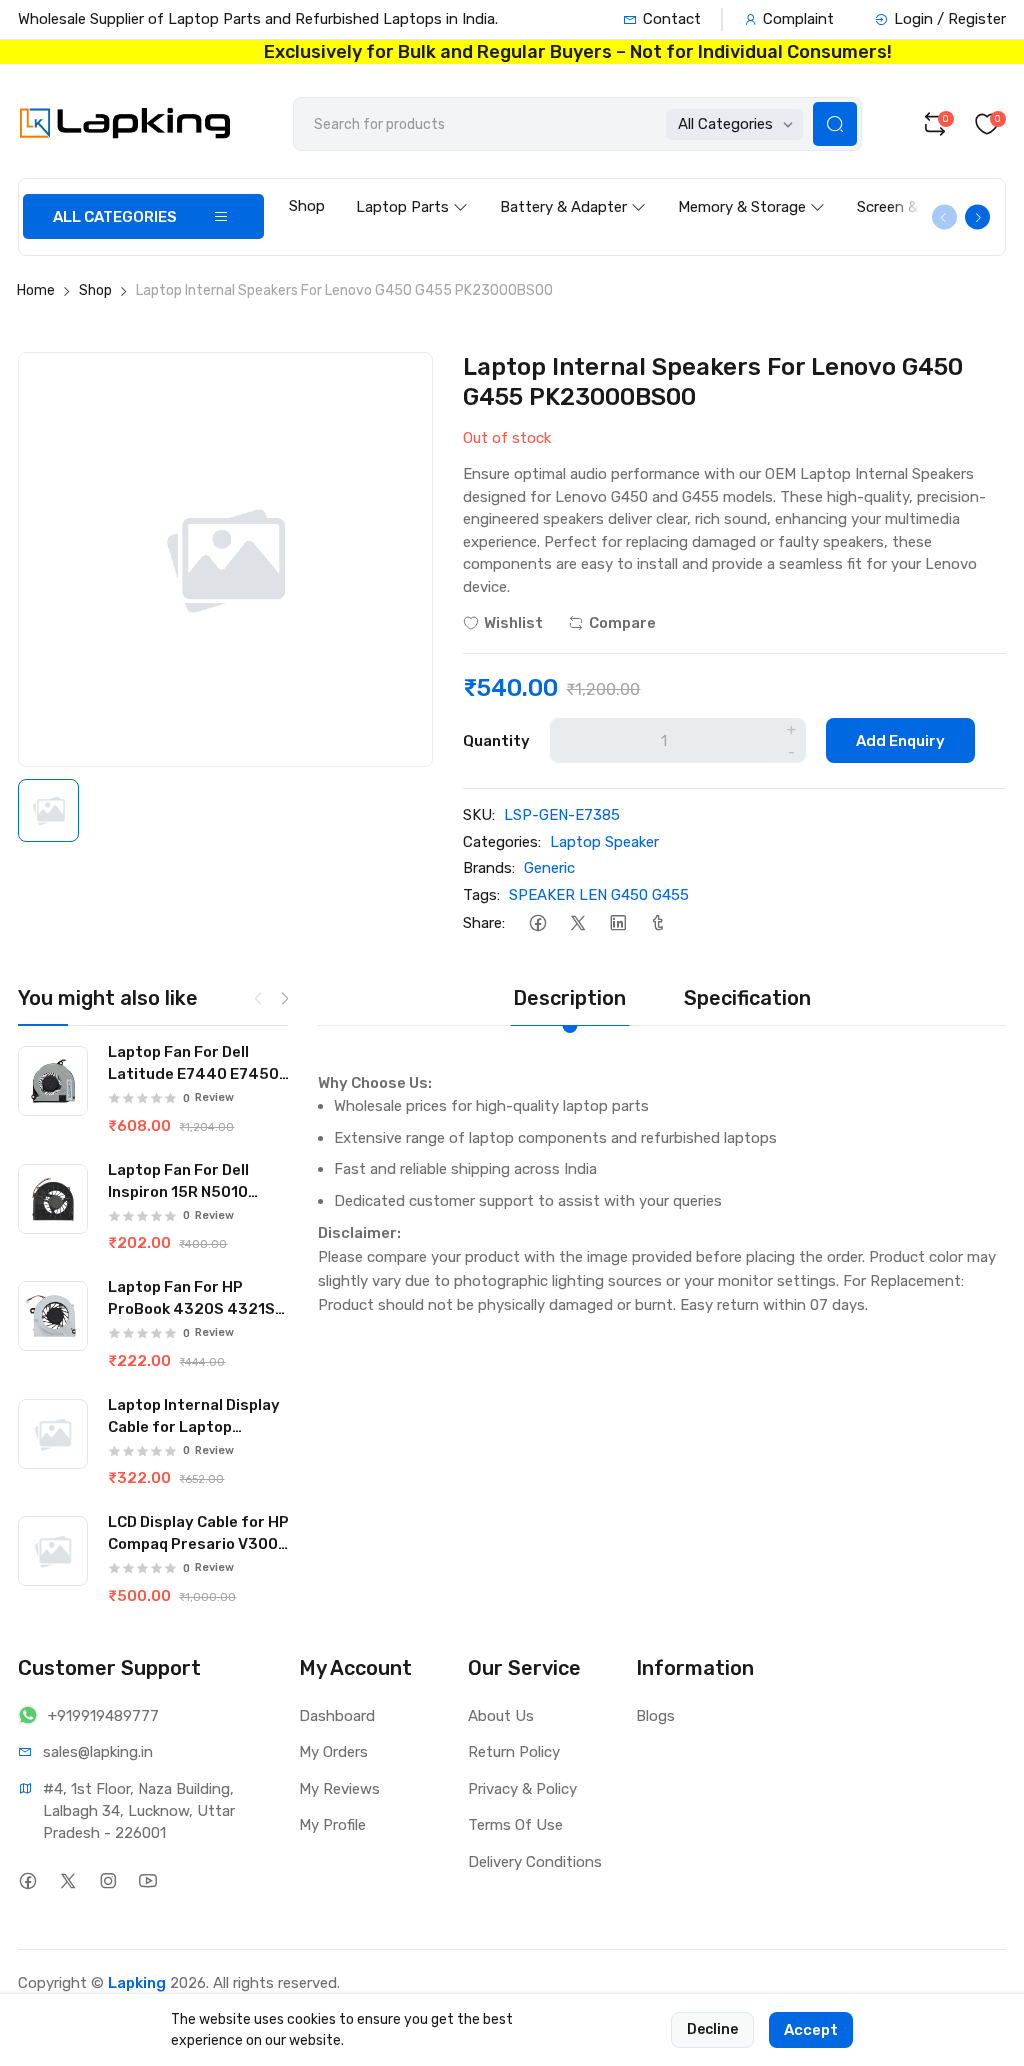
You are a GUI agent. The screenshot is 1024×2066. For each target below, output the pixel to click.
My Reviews (339, 1789)
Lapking (137, 1983)
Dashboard (337, 1716)
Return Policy (514, 1752)
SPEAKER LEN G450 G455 (599, 895)
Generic (549, 868)
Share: (484, 923)
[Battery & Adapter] (573, 188)
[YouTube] (147, 1881)
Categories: (502, 842)
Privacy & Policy (522, 1789)
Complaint (798, 19)
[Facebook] (537, 922)
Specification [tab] (747, 998)
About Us (501, 1716)
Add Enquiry (900, 741)
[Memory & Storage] (751, 188)
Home (36, 290)
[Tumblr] (657, 922)
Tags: (481, 895)
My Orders (333, 1752)
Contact (672, 19)
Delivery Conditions (535, 1862)
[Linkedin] (617, 922)
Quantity (496, 741)
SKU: (479, 815)
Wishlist (513, 623)
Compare (622, 623)
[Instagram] (107, 1881)
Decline (712, 2029)
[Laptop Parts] (412, 188)
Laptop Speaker (604, 842)
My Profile (332, 1825)
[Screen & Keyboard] (931, 188)
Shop (307, 206)
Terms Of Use (515, 1825)
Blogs (655, 1716)
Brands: (489, 868)
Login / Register (950, 19)
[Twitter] (577, 922)
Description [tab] (569, 998)
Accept (811, 2030)
